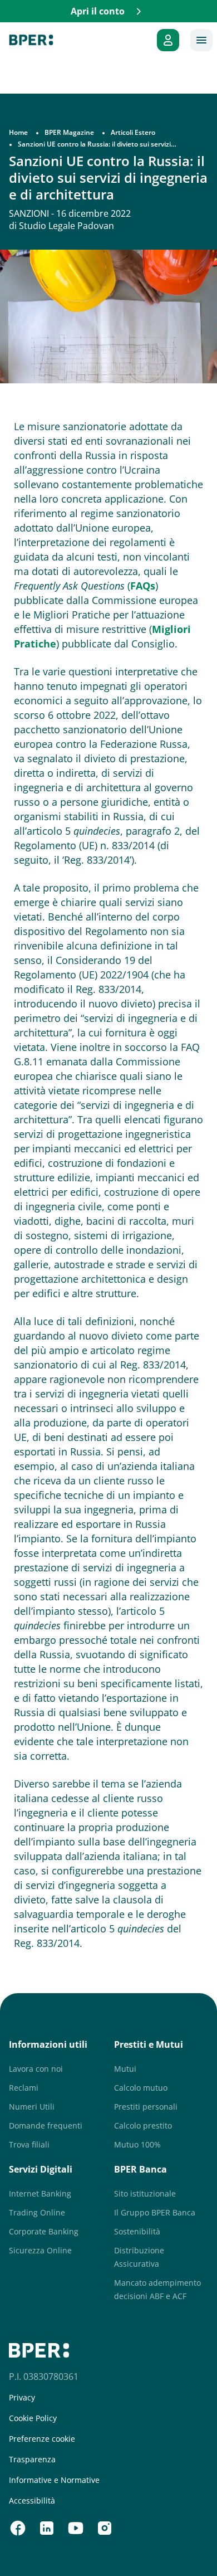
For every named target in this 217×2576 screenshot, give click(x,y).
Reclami (24, 2088)
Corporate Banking (44, 2231)
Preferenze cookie (42, 2439)
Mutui (125, 2069)
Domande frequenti (46, 2125)
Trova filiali (29, 2144)
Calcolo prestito (143, 2125)
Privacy (22, 2398)
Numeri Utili (32, 2107)
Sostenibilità (137, 2231)
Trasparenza (32, 2460)
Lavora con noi (36, 2069)
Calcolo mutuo (141, 2088)
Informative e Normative (54, 2480)
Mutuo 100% (137, 2144)
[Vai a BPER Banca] (31, 40)
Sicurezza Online (40, 2250)
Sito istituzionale (145, 2193)
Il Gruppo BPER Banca (155, 2212)
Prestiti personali (146, 2107)
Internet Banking (40, 2193)
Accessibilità (32, 2501)
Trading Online (37, 2212)
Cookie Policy (33, 2418)
